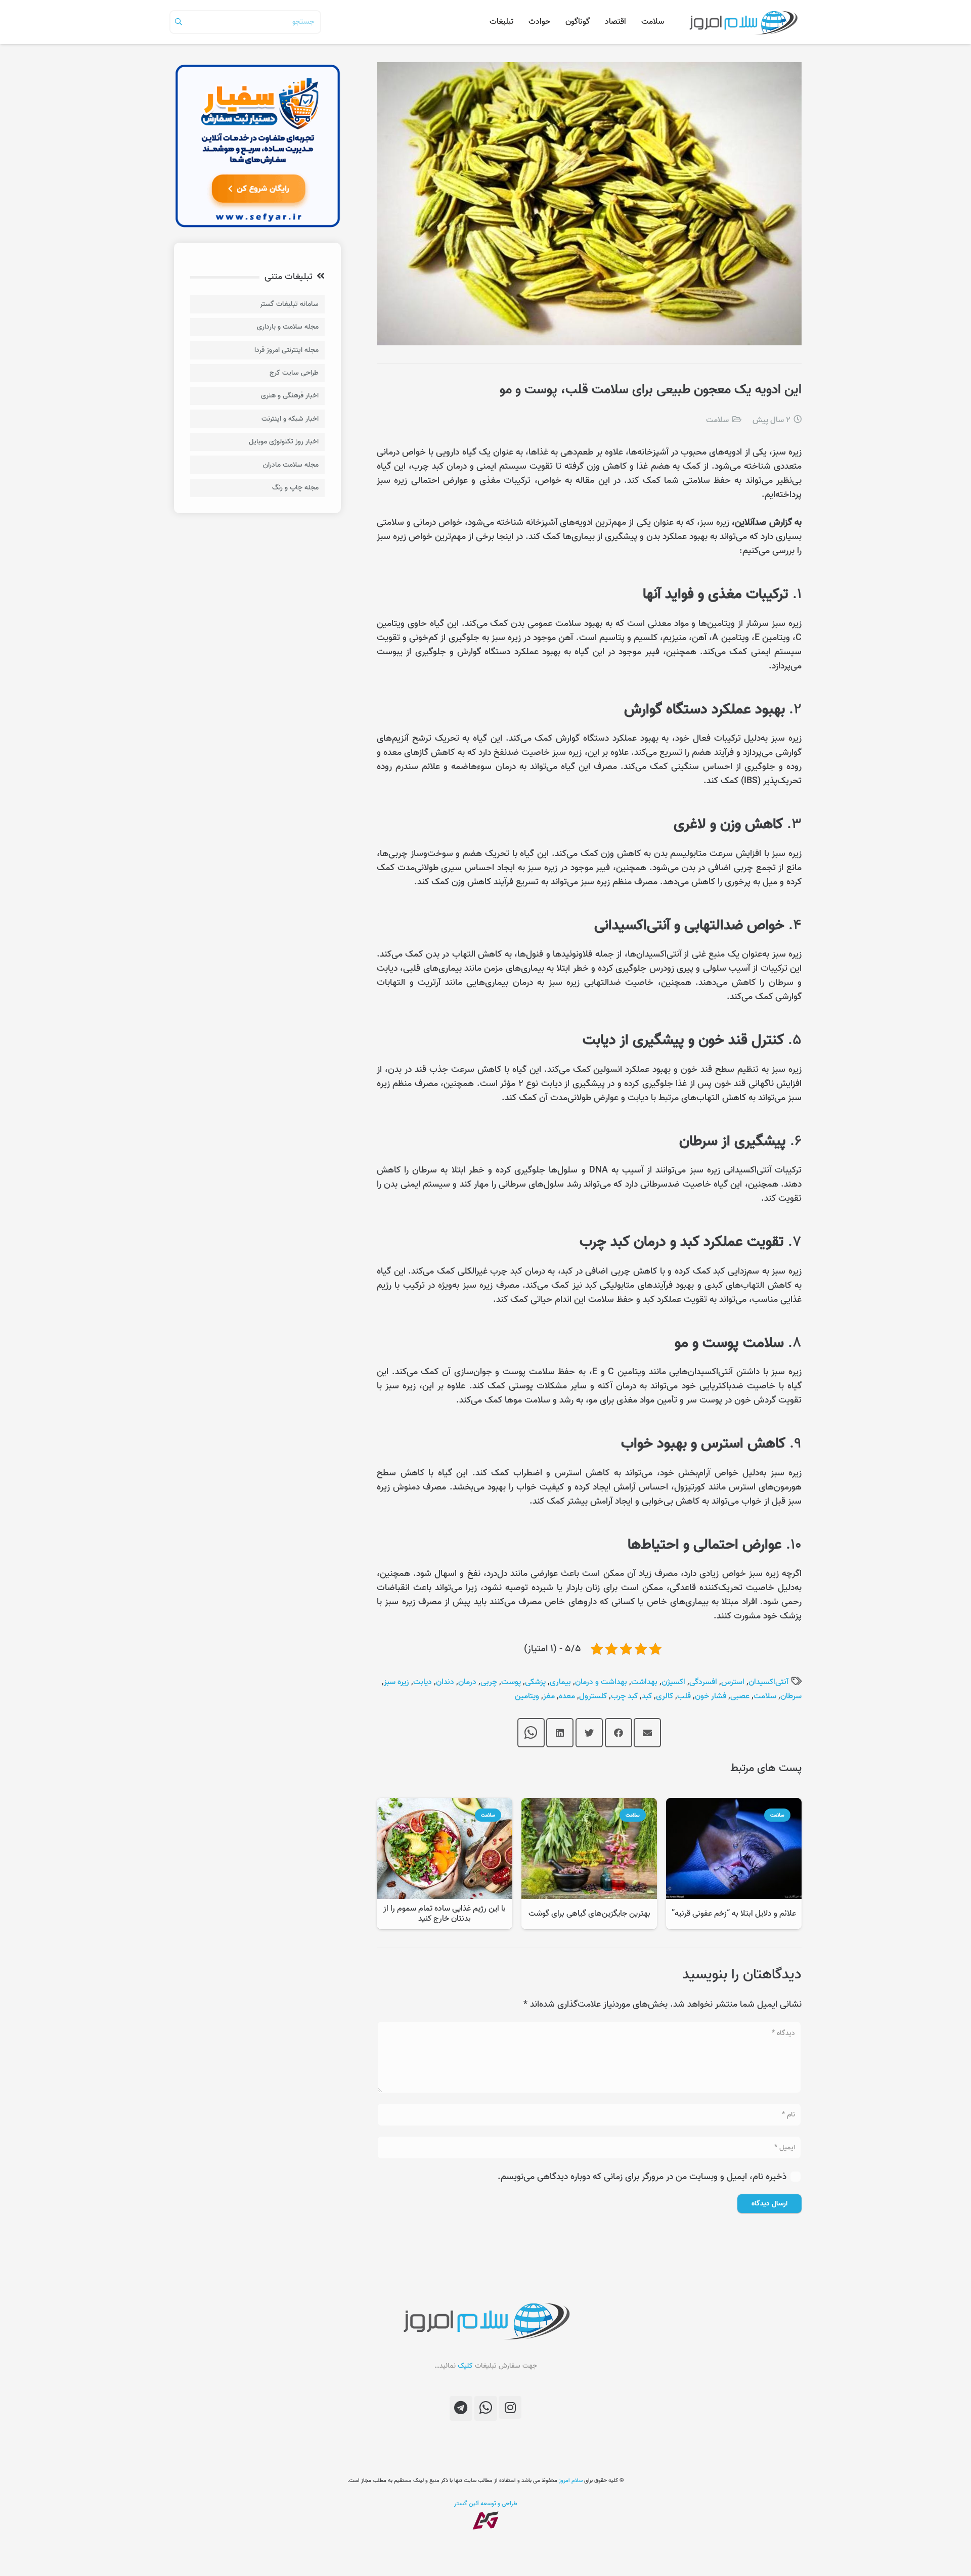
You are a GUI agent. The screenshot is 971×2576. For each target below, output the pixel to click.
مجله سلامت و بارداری (288, 327)
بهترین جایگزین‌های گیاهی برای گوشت (589, 1914)
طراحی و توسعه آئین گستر (486, 2503)
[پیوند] (743, 22)
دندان (445, 1682)
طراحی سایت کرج (294, 373)
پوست (511, 1682)
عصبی (740, 1696)
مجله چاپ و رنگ (295, 488)
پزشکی (535, 1682)
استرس (733, 1682)
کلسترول (593, 1696)
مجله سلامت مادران (291, 465)
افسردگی (703, 1682)
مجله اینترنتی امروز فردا (286, 350)
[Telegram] (461, 2408)
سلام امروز (571, 2480)
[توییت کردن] (589, 1733)
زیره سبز (396, 1682)
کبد (647, 1696)
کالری (665, 1696)
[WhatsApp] (486, 2408)
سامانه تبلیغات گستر (289, 304)
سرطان (791, 1696)
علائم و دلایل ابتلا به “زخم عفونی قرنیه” (734, 1914)
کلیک (465, 2366)
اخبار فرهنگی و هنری (290, 396)
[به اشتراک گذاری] (619, 1733)
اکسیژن (673, 1682)
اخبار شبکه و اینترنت (290, 419)
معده (567, 1696)
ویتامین (527, 1696)
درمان (467, 1682)
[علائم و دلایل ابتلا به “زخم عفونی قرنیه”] (734, 1805)
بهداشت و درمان (601, 1682)
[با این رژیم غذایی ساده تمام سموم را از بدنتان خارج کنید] (445, 1805)
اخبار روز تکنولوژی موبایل (284, 442)
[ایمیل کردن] (647, 1733)
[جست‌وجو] (179, 22)
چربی (489, 1682)
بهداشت (644, 1682)
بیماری (560, 1682)
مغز (549, 1696)
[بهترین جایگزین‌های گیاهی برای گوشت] (589, 1805)
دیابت (423, 1682)
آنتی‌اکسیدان (768, 1682)
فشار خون (711, 1696)
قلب (684, 1696)
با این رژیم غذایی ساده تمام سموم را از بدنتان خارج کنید (445, 1913)
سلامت (717, 420)
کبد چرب (624, 1696)
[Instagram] (510, 2407)
